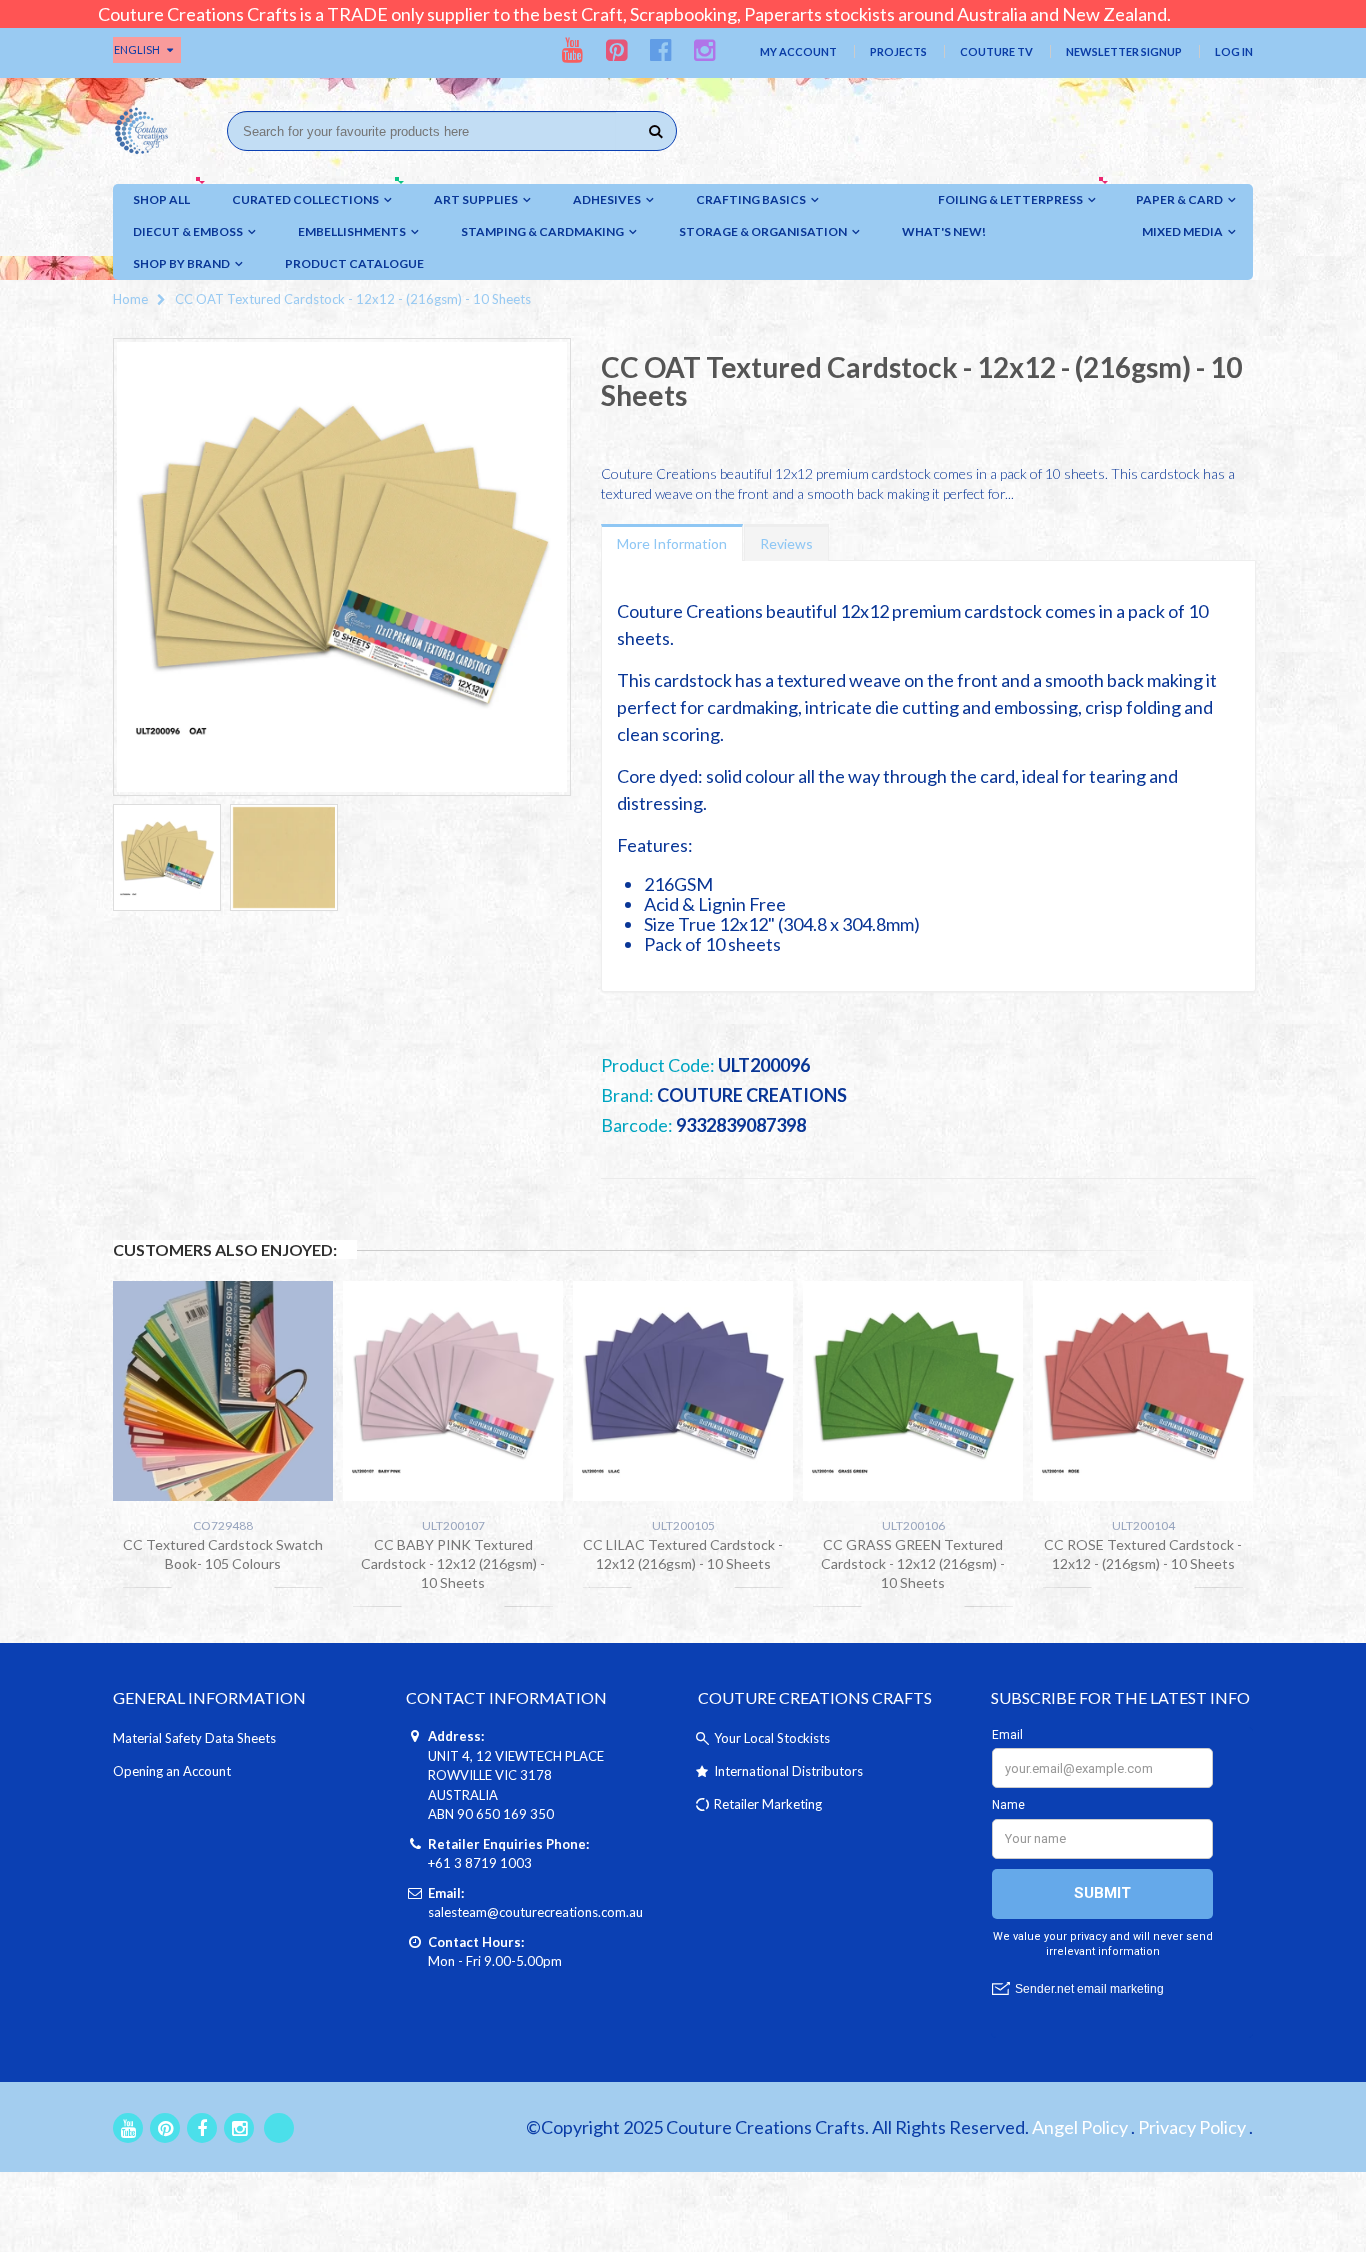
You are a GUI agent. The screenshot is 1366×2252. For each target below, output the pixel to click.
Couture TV (996, 51)
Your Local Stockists (772, 1738)
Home (130, 299)
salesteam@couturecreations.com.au (535, 1912)
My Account (798, 51)
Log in (1234, 51)
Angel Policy (1080, 2127)
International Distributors (788, 1771)
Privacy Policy (1192, 2127)
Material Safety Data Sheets (194, 1738)
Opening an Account (172, 1771)
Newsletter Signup (1124, 51)
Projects (898, 51)
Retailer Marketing (768, 1804)
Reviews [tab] (786, 543)
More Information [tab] (672, 543)
